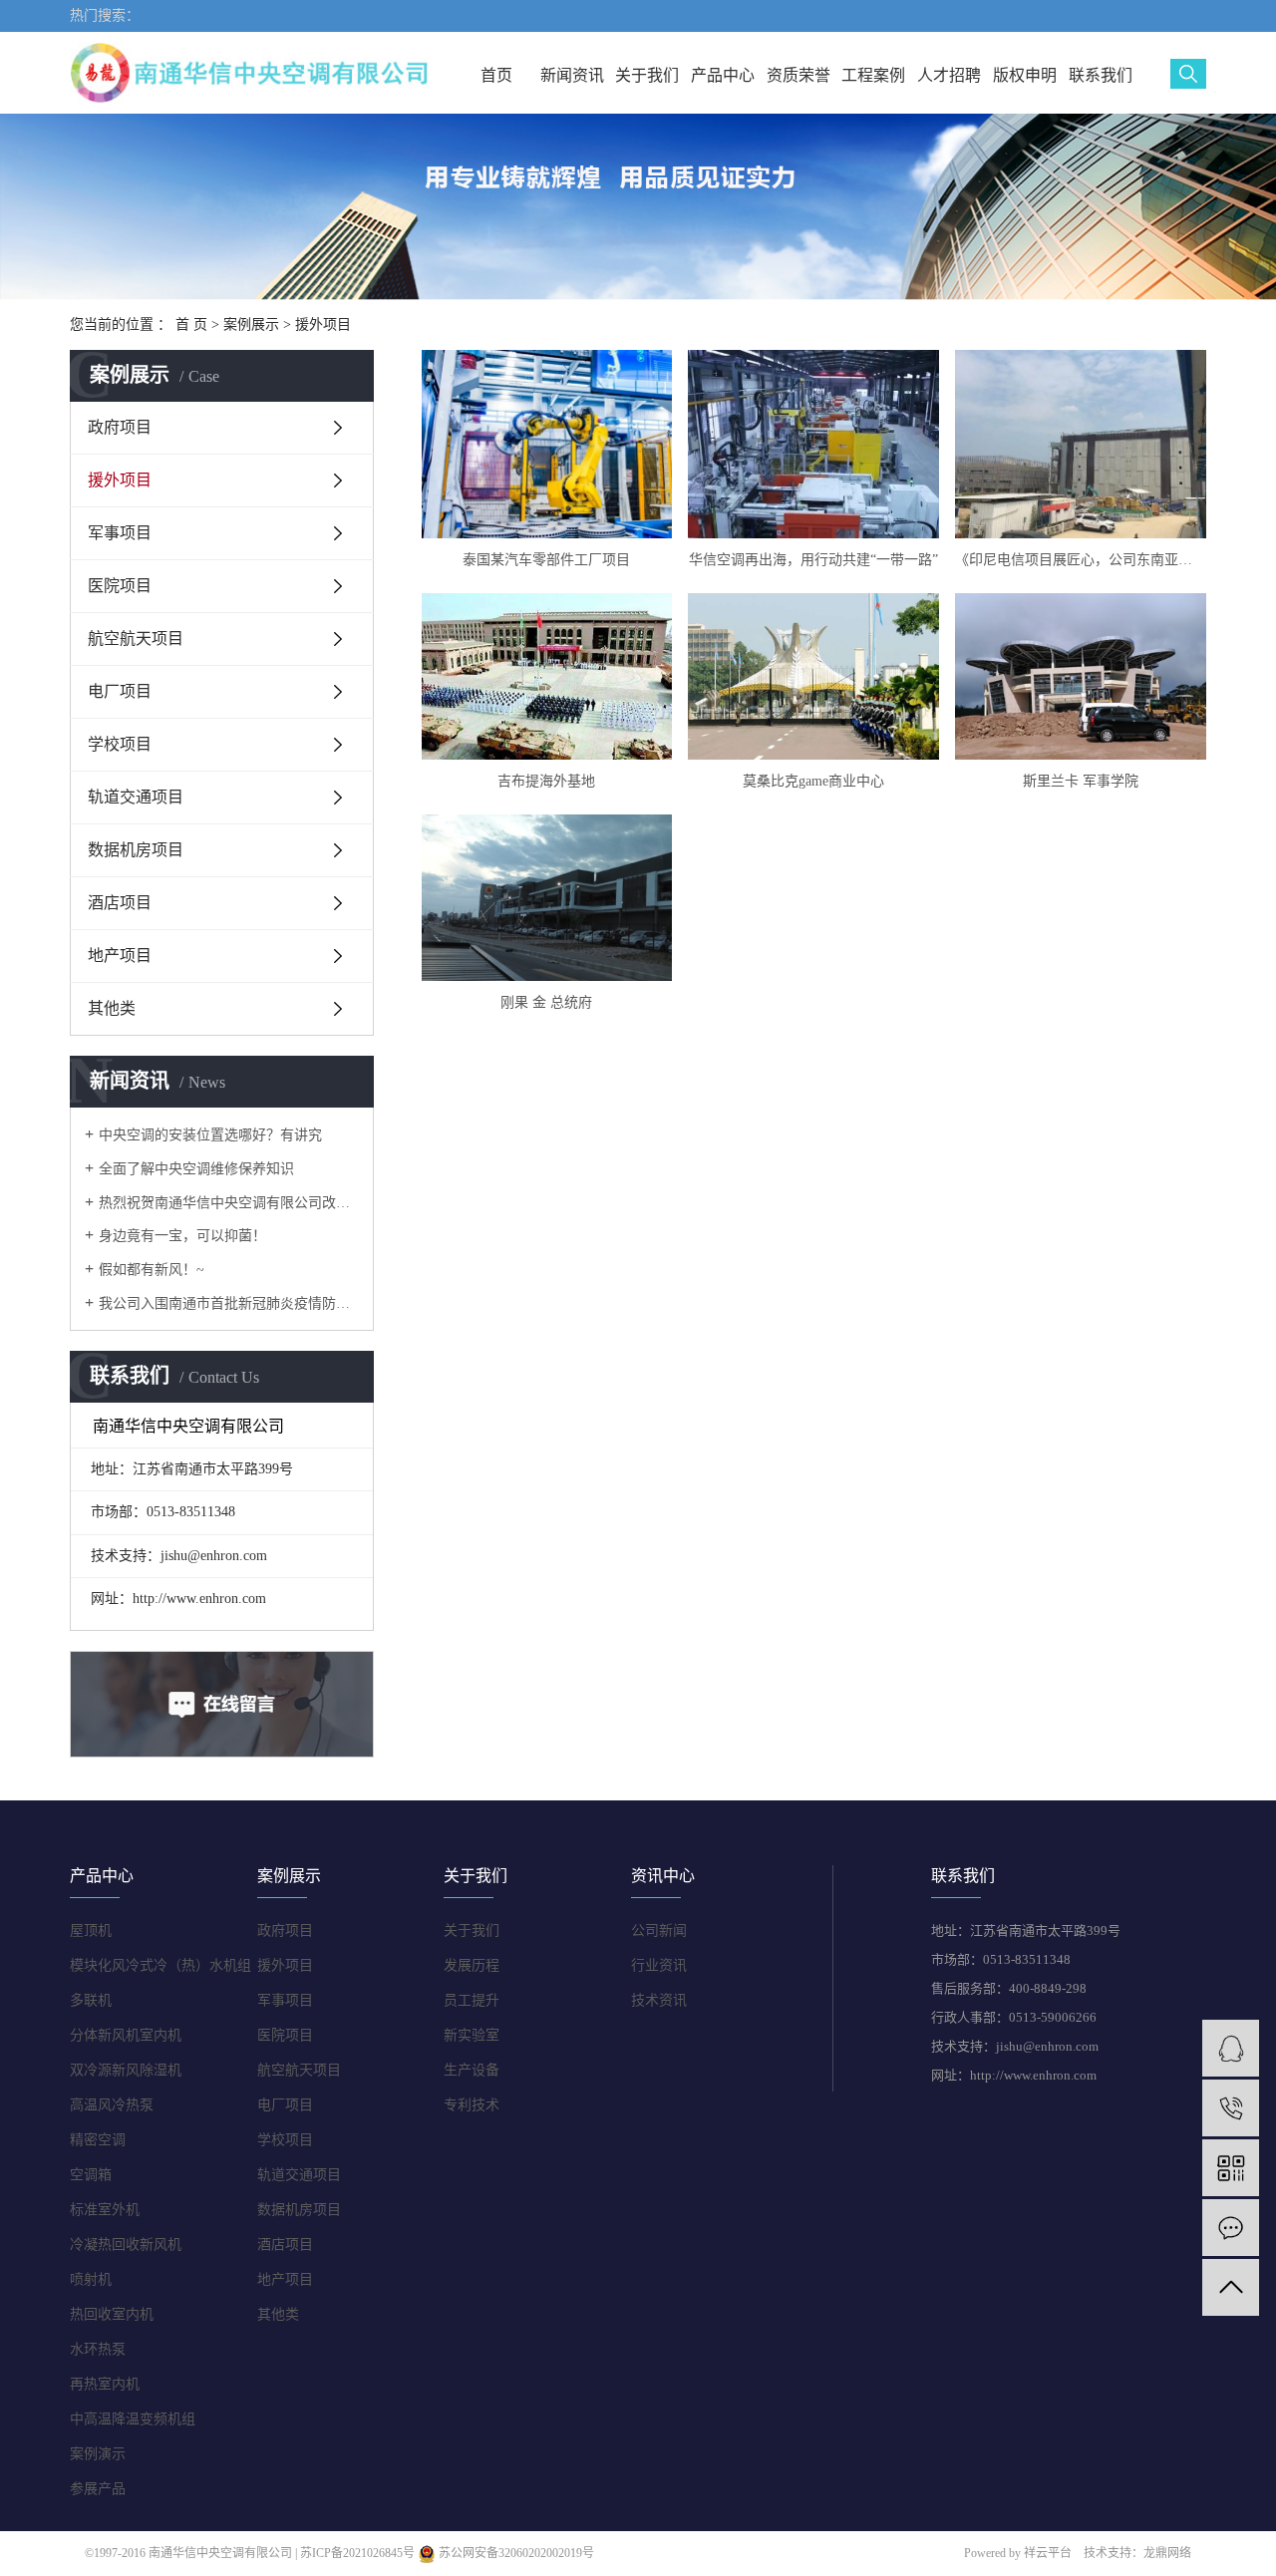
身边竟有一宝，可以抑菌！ (182, 1236)
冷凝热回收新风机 (126, 2245)
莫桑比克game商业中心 (813, 781)
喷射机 (91, 2279)
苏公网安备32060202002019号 (515, 2553)
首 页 (191, 324)
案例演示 (98, 2454)
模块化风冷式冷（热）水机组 (160, 1965)
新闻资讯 (572, 75)
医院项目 (120, 586)
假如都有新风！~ (152, 1270)
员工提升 (472, 2000)
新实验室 (472, 2035)
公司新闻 (659, 1931)
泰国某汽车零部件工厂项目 (546, 560)
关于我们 (647, 75)
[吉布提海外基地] (547, 676)
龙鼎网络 (1167, 2553)
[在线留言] (1231, 2228)
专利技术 (472, 2105)
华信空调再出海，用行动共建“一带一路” (813, 560)
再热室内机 (105, 2384)
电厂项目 (120, 691)
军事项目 (120, 533)
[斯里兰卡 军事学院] (1081, 676)
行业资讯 (659, 1965)
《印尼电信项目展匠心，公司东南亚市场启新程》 (1081, 560)
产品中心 (723, 75)
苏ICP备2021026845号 (357, 2553)
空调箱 (91, 2175)
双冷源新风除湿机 (126, 2070)
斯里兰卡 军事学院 (1081, 781)
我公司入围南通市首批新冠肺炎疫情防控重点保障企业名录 (229, 1303)
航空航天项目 (136, 639)
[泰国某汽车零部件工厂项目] (547, 444)
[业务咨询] (1231, 2048)
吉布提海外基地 (546, 781)
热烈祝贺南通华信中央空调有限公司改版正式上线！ (229, 1203)
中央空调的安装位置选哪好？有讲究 (210, 1135)
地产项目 (120, 956)
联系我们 (1101, 75)
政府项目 (120, 427)
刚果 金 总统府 (546, 1002)
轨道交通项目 (136, 797)
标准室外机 (105, 2210)
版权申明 (1025, 75)
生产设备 (472, 2070)
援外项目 (323, 324)
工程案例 (873, 75)
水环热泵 (98, 2349)
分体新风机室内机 (126, 2035)
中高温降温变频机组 (133, 2419)
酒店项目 (120, 903)
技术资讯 (659, 2000)
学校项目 (120, 744)
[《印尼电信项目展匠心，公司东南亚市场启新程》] (1081, 444)
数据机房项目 (136, 850)
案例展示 (251, 324)
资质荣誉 (798, 75)
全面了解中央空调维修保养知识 (196, 1169)
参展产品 (98, 2489)
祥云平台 (1048, 2553)
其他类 (112, 1008)
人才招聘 (949, 75)
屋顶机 (91, 1931)
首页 (496, 75)
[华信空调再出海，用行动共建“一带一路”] (813, 444)
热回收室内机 (112, 2314)
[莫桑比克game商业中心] (813, 676)
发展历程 (472, 1965)
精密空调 (98, 2140)
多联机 (91, 2000)
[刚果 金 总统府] (547, 898)
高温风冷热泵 (112, 2105)
